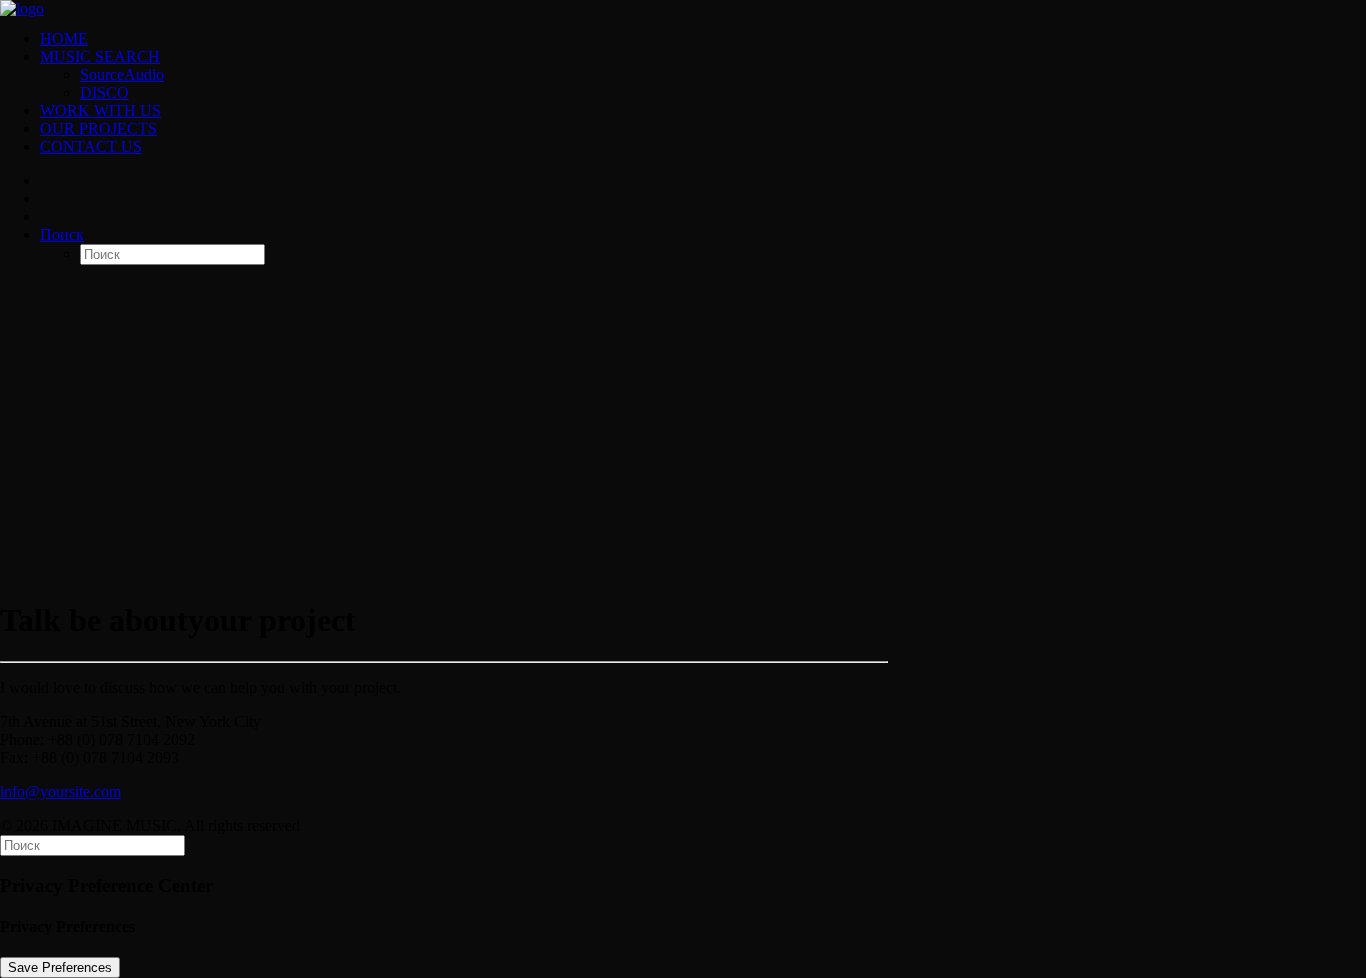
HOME (64, 38)
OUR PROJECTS (98, 128)
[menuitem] (703, 39)
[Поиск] (92, 844)
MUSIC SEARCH (100, 56)
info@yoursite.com (60, 791)
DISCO (104, 92)
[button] (62, 234)
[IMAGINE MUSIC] (683, 7)
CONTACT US (91, 146)
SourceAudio (122, 74)
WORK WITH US (100, 110)
